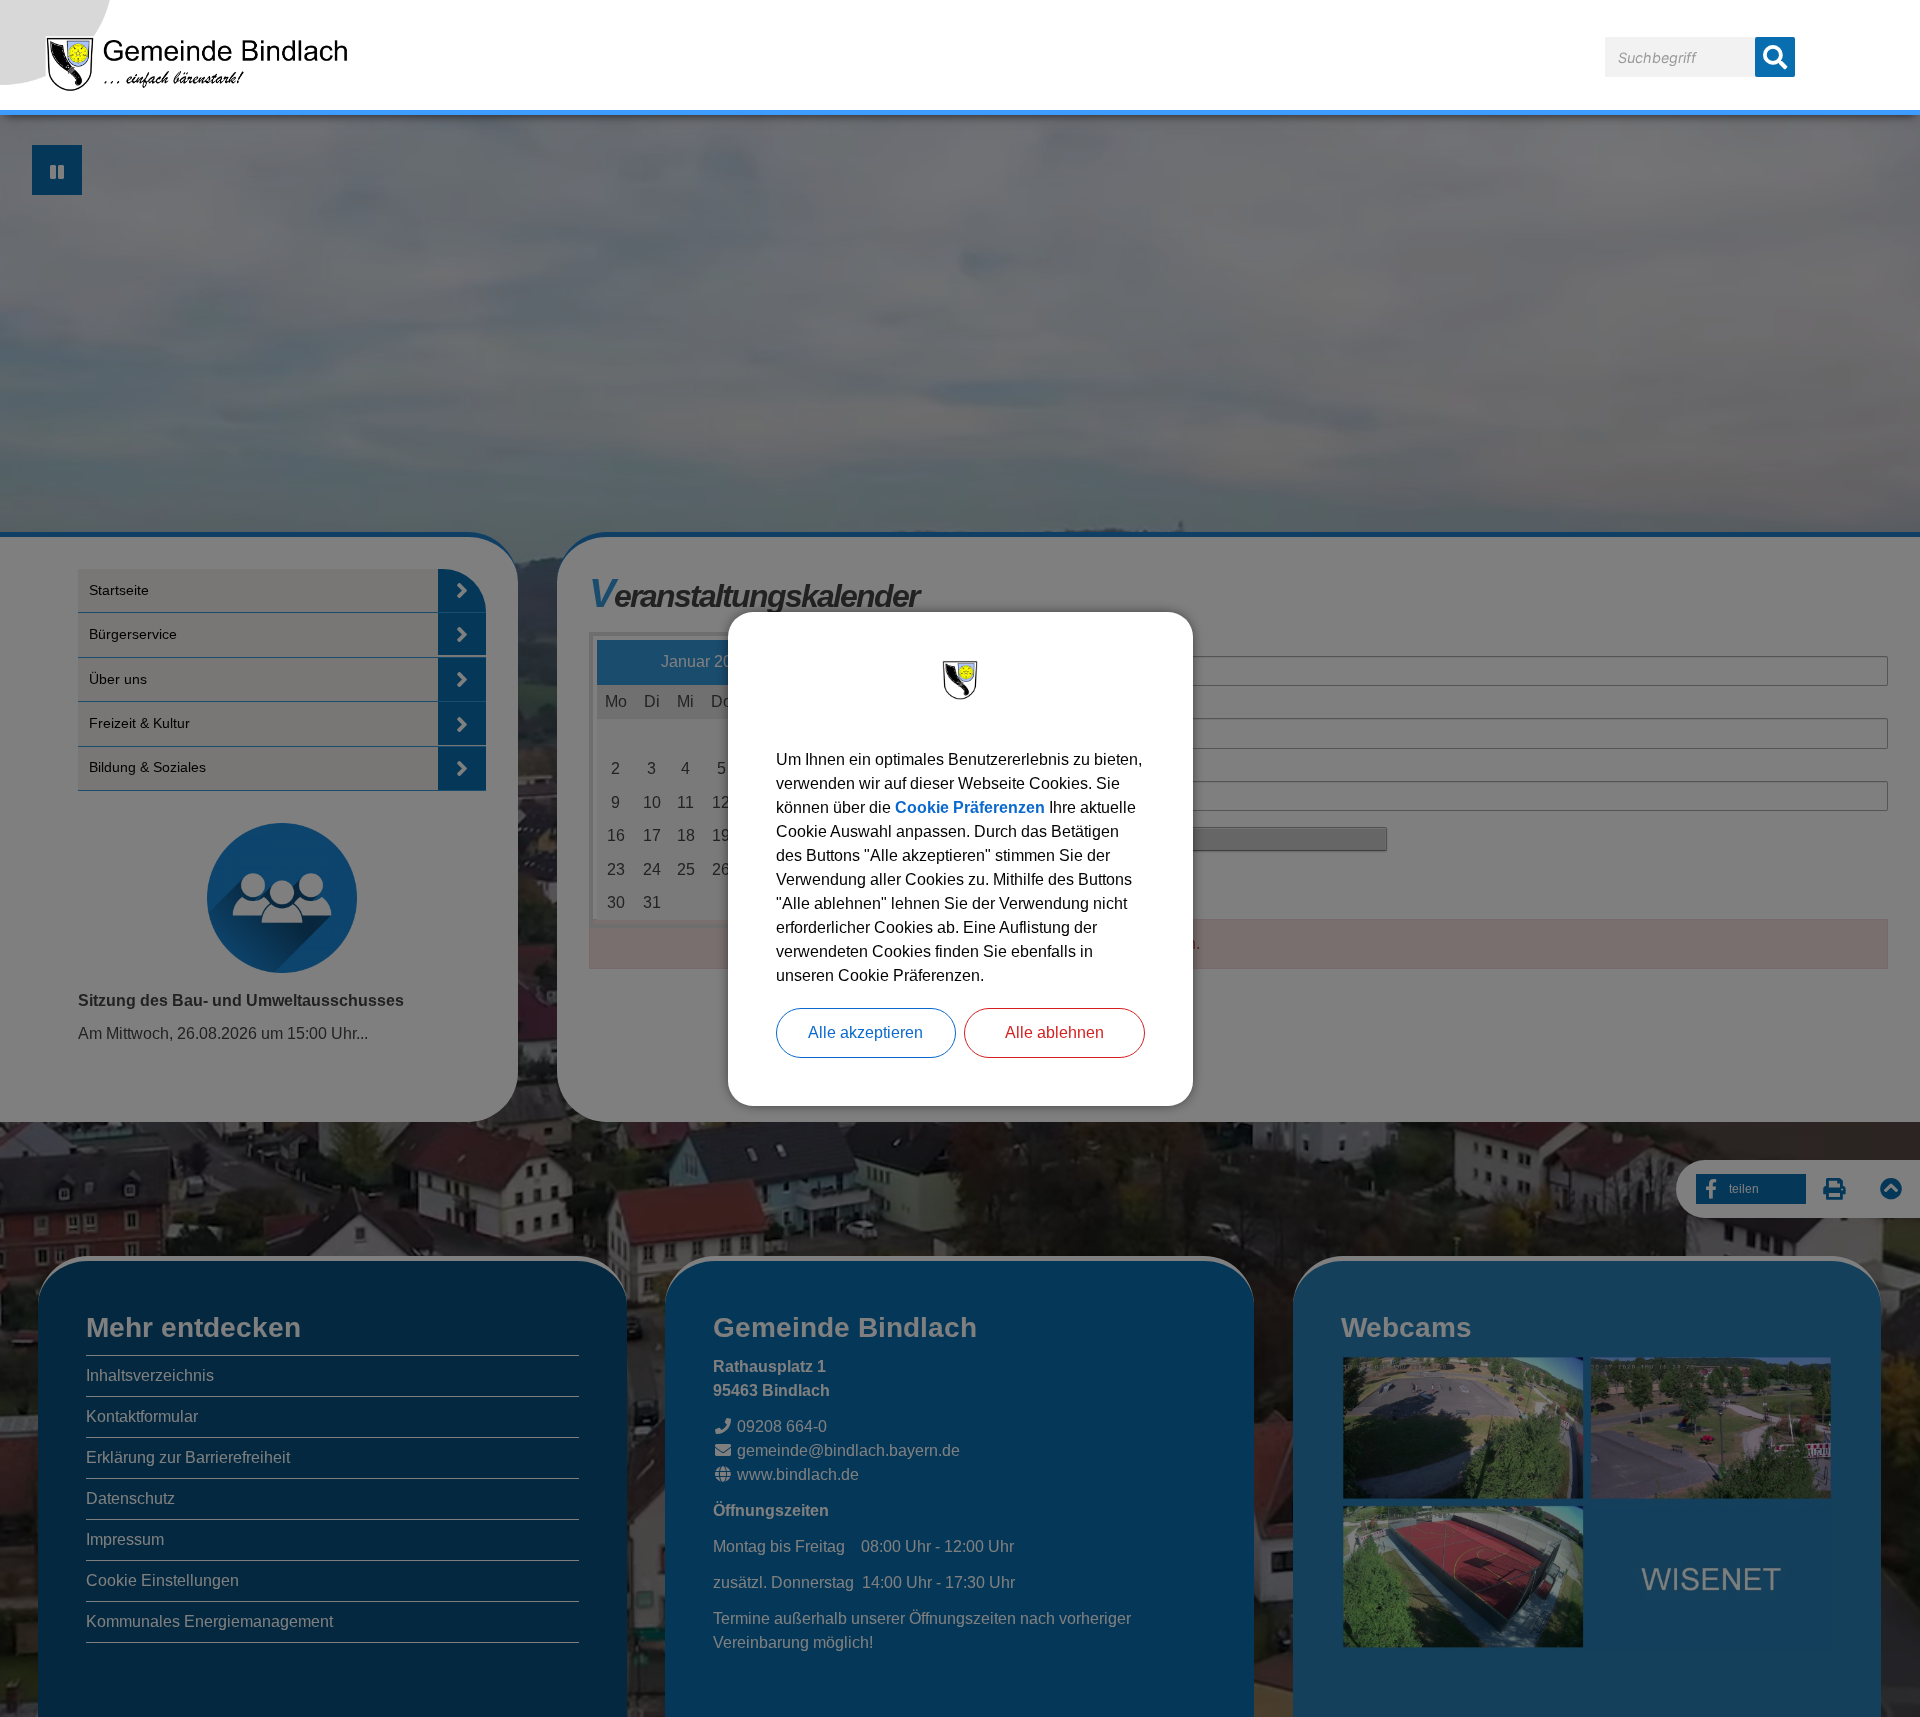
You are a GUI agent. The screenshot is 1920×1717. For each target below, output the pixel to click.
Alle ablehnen (1054, 1032)
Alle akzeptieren (865, 1032)
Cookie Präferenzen (970, 807)
